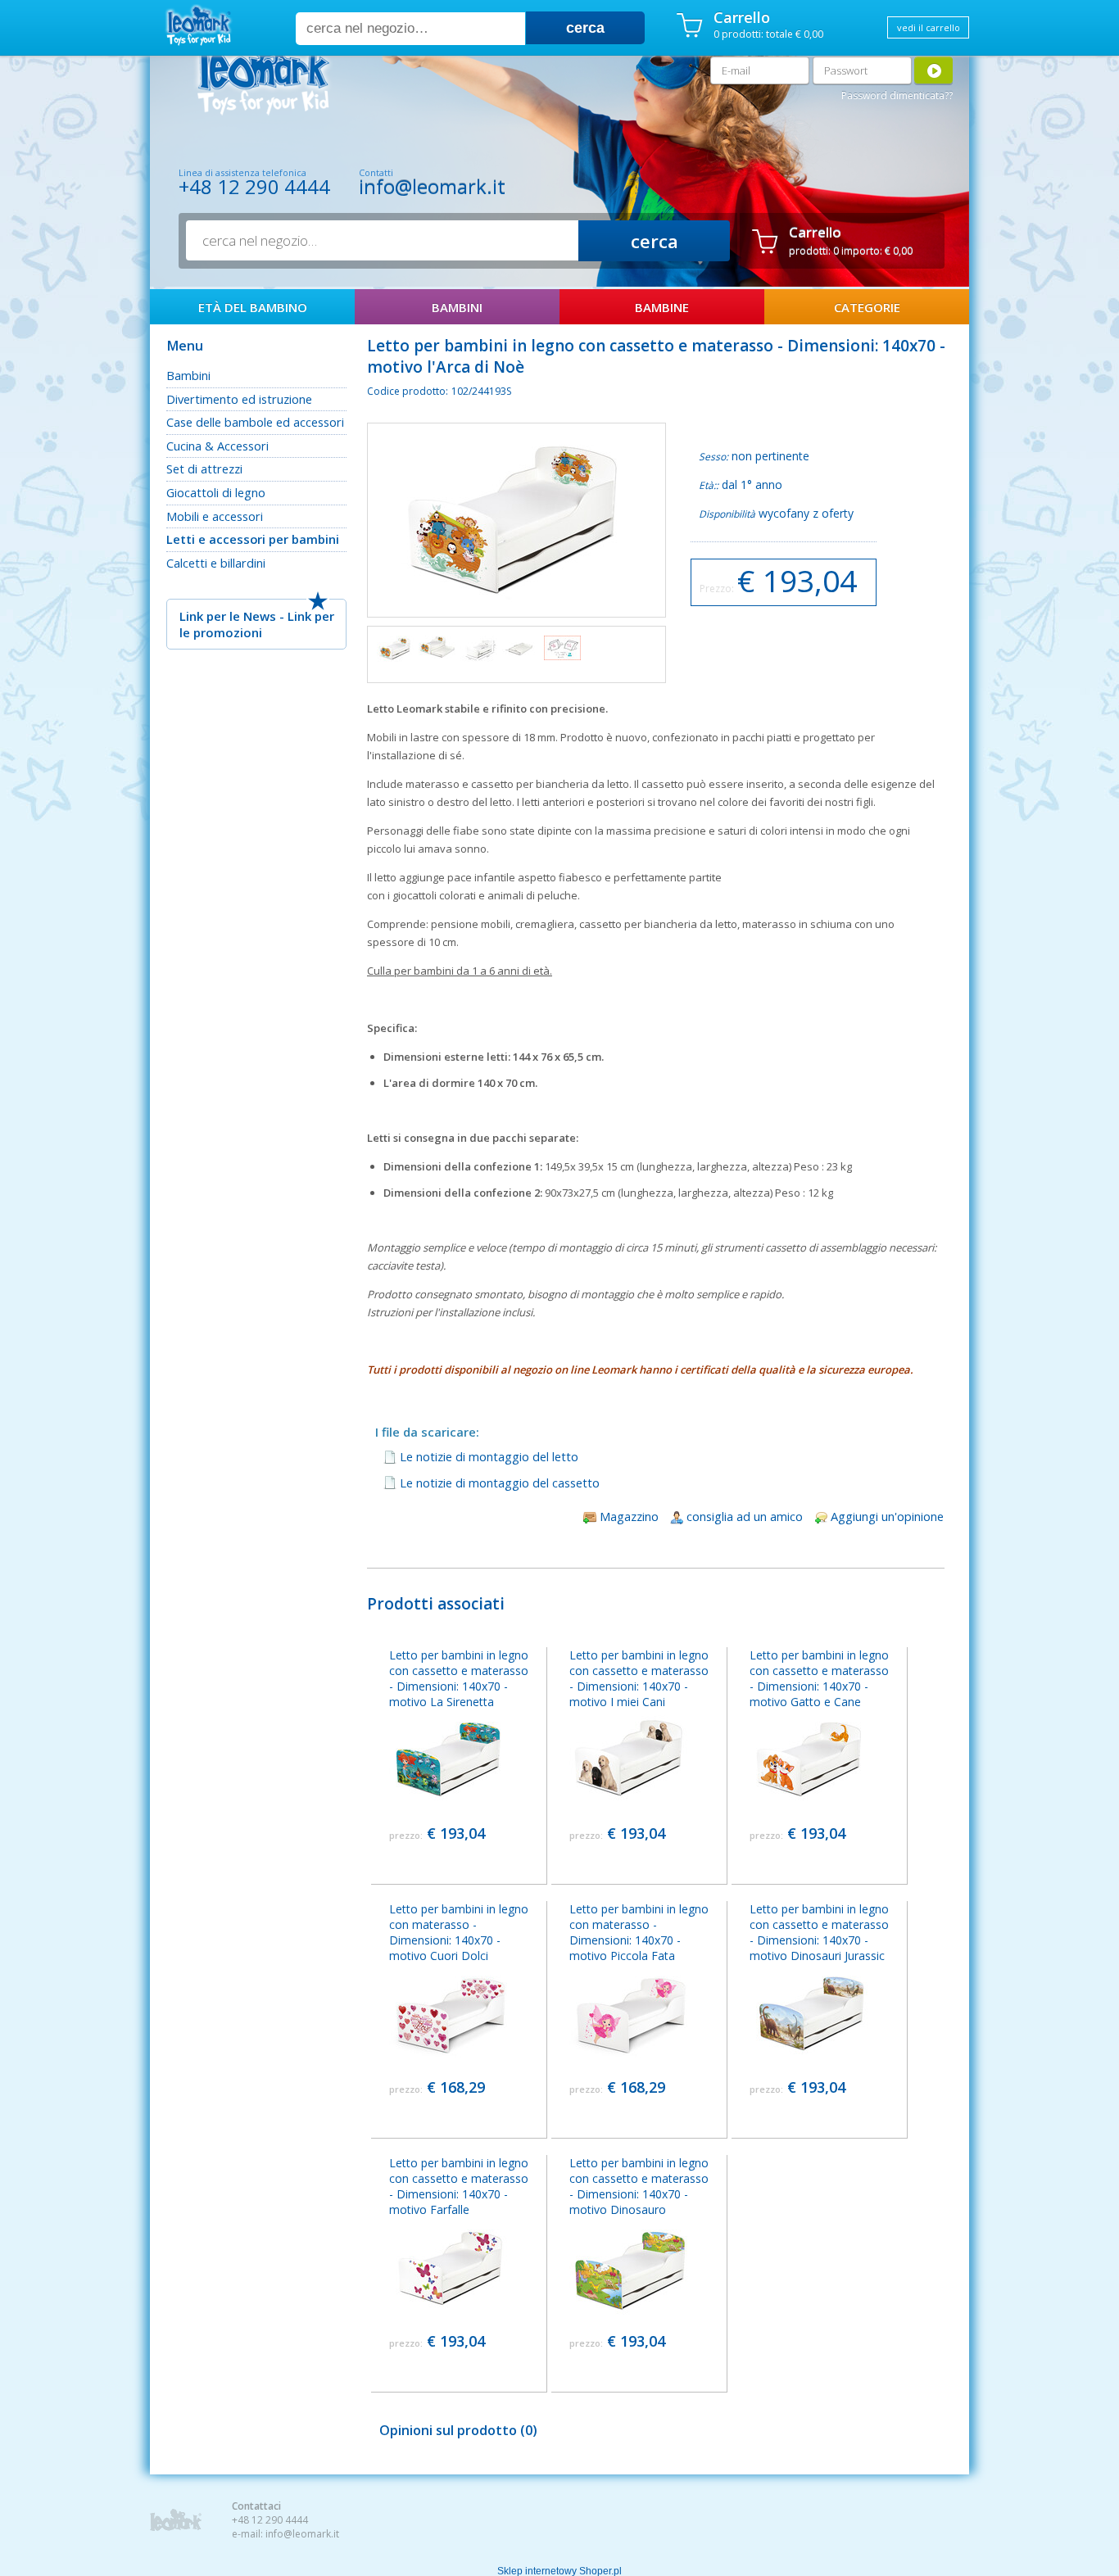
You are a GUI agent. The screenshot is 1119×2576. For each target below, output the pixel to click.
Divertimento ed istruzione (239, 399)
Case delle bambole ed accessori (255, 422)
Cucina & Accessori (217, 446)
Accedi (933, 70)
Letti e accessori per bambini (253, 539)
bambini (457, 307)
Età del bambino (253, 307)
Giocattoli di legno (216, 492)
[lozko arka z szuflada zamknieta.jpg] (395, 649)
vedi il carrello (929, 27)
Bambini (188, 375)
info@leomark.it (432, 186)
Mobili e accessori (215, 516)
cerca (585, 28)
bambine (662, 307)
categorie (867, 307)
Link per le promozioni (257, 624)
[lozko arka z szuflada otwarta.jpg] (437, 647)
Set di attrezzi (204, 469)
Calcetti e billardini (216, 563)
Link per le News (228, 616)
